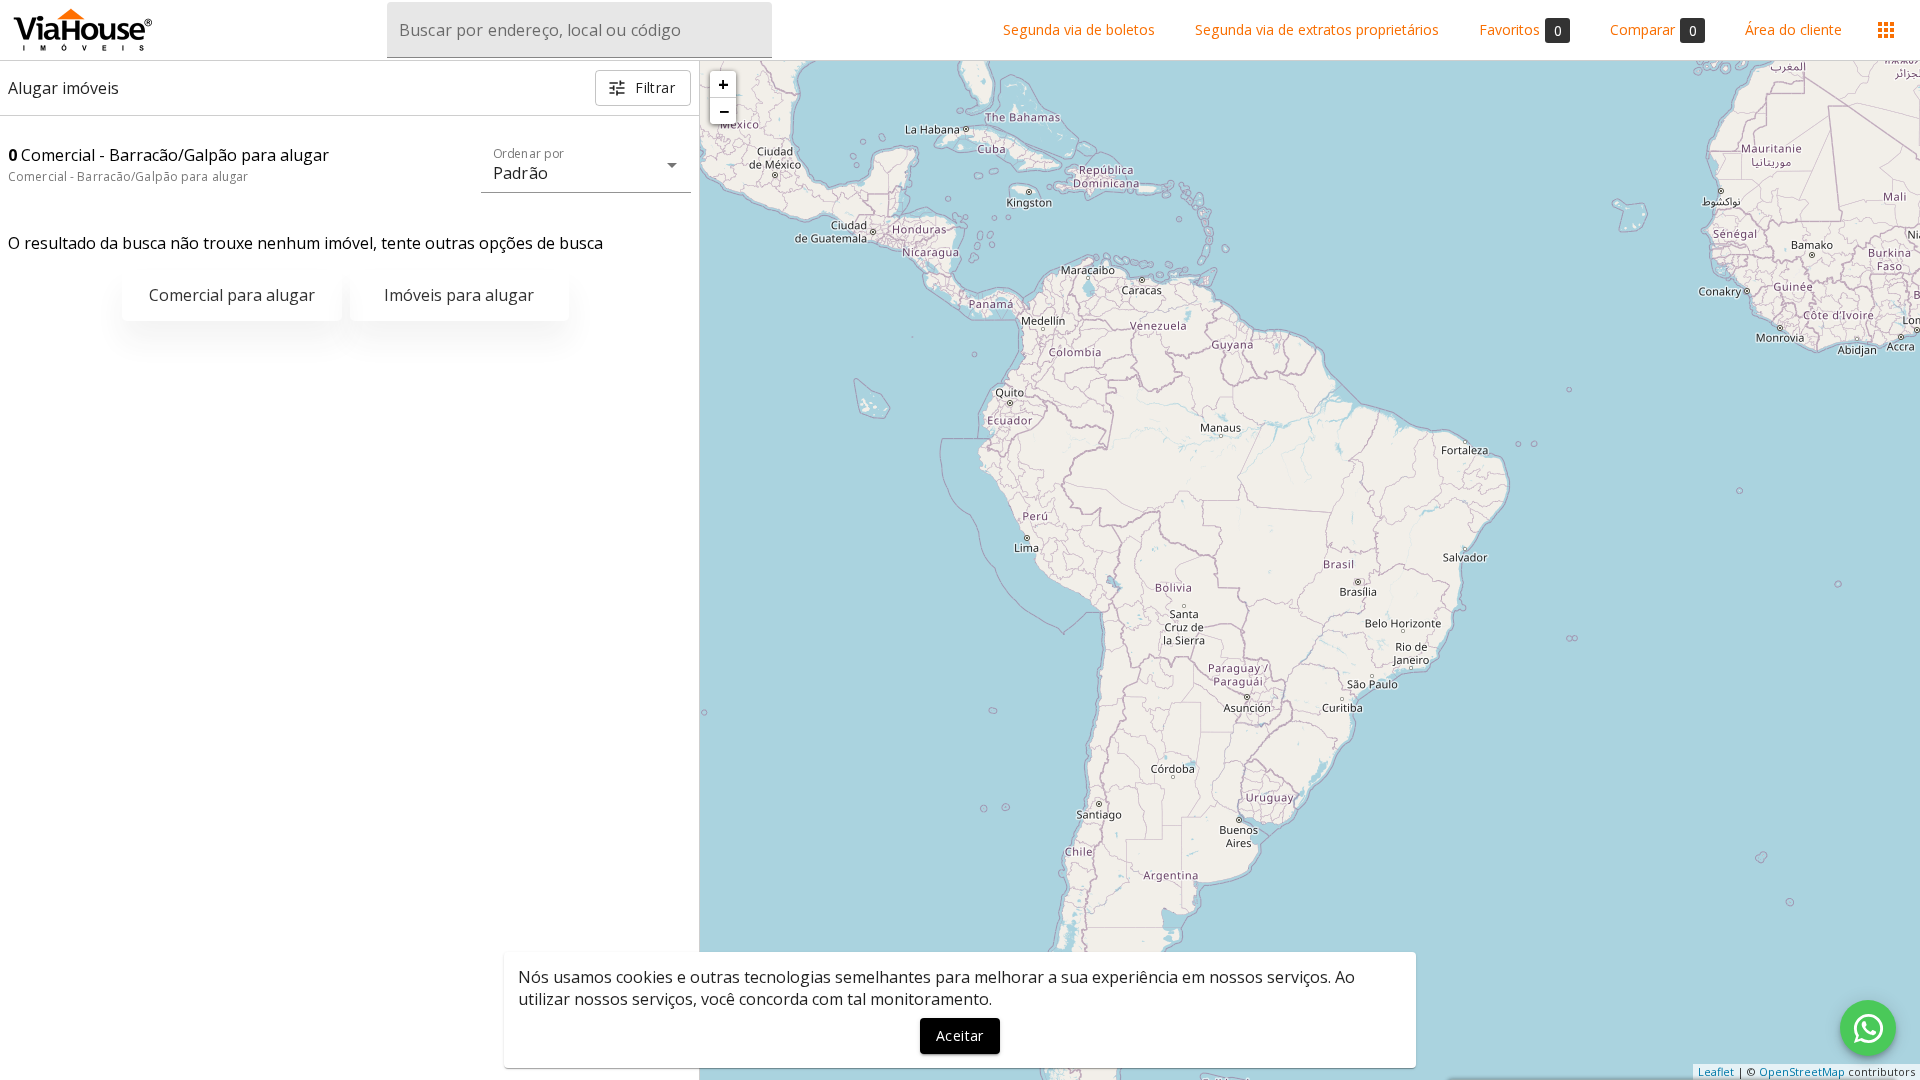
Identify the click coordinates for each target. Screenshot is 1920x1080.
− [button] (724, 111)
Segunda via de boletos (1079, 30)
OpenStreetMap (1802, 1071)
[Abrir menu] (1886, 30)
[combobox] (579, 30)
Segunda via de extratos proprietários (1317, 30)
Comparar (1653, 30)
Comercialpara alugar (232, 295)
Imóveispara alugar (459, 295)
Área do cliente (1793, 30)
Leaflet (1716, 1071)
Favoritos (1520, 30)
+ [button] (723, 84)
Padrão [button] (520, 173)
